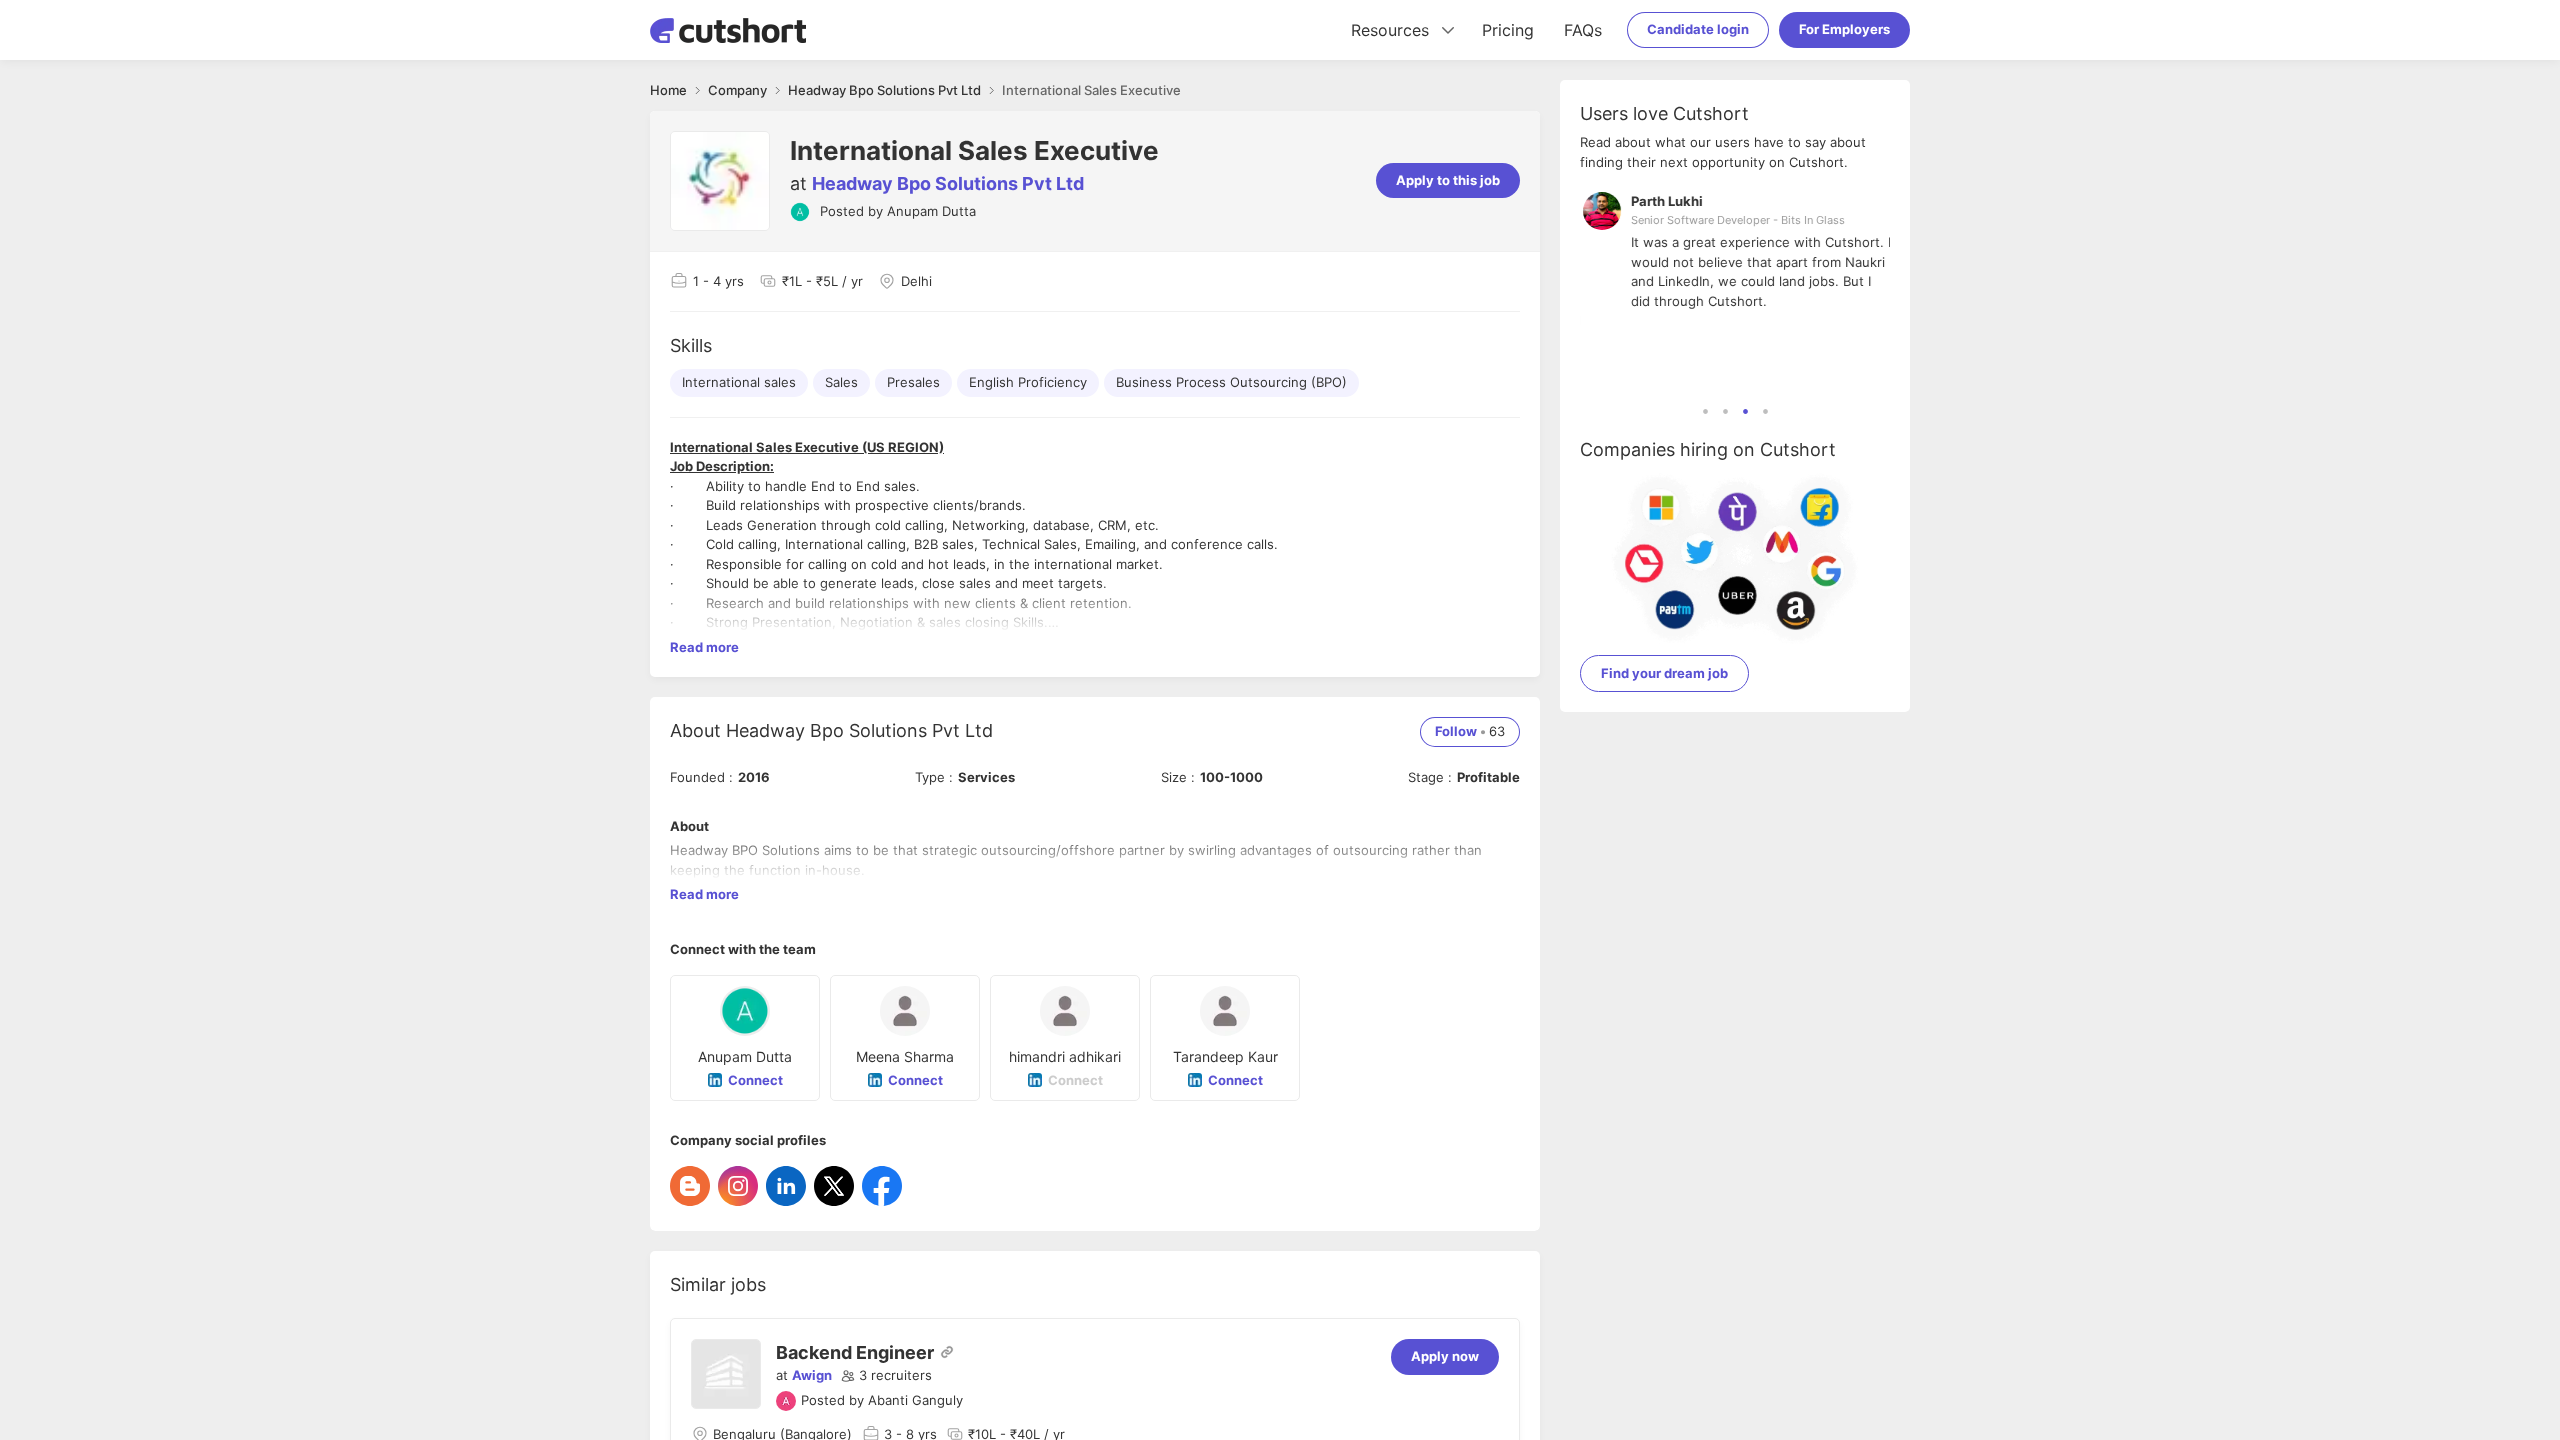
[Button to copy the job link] (947, 1352)
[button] (886, 1376)
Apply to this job (1448, 180)
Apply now (1445, 1356)
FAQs (1583, 30)
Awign (812, 1375)
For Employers (1844, 29)
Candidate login (1698, 29)
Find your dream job (1664, 673)
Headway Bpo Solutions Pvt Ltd (948, 183)
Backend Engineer (855, 1352)
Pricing (1508, 30)
